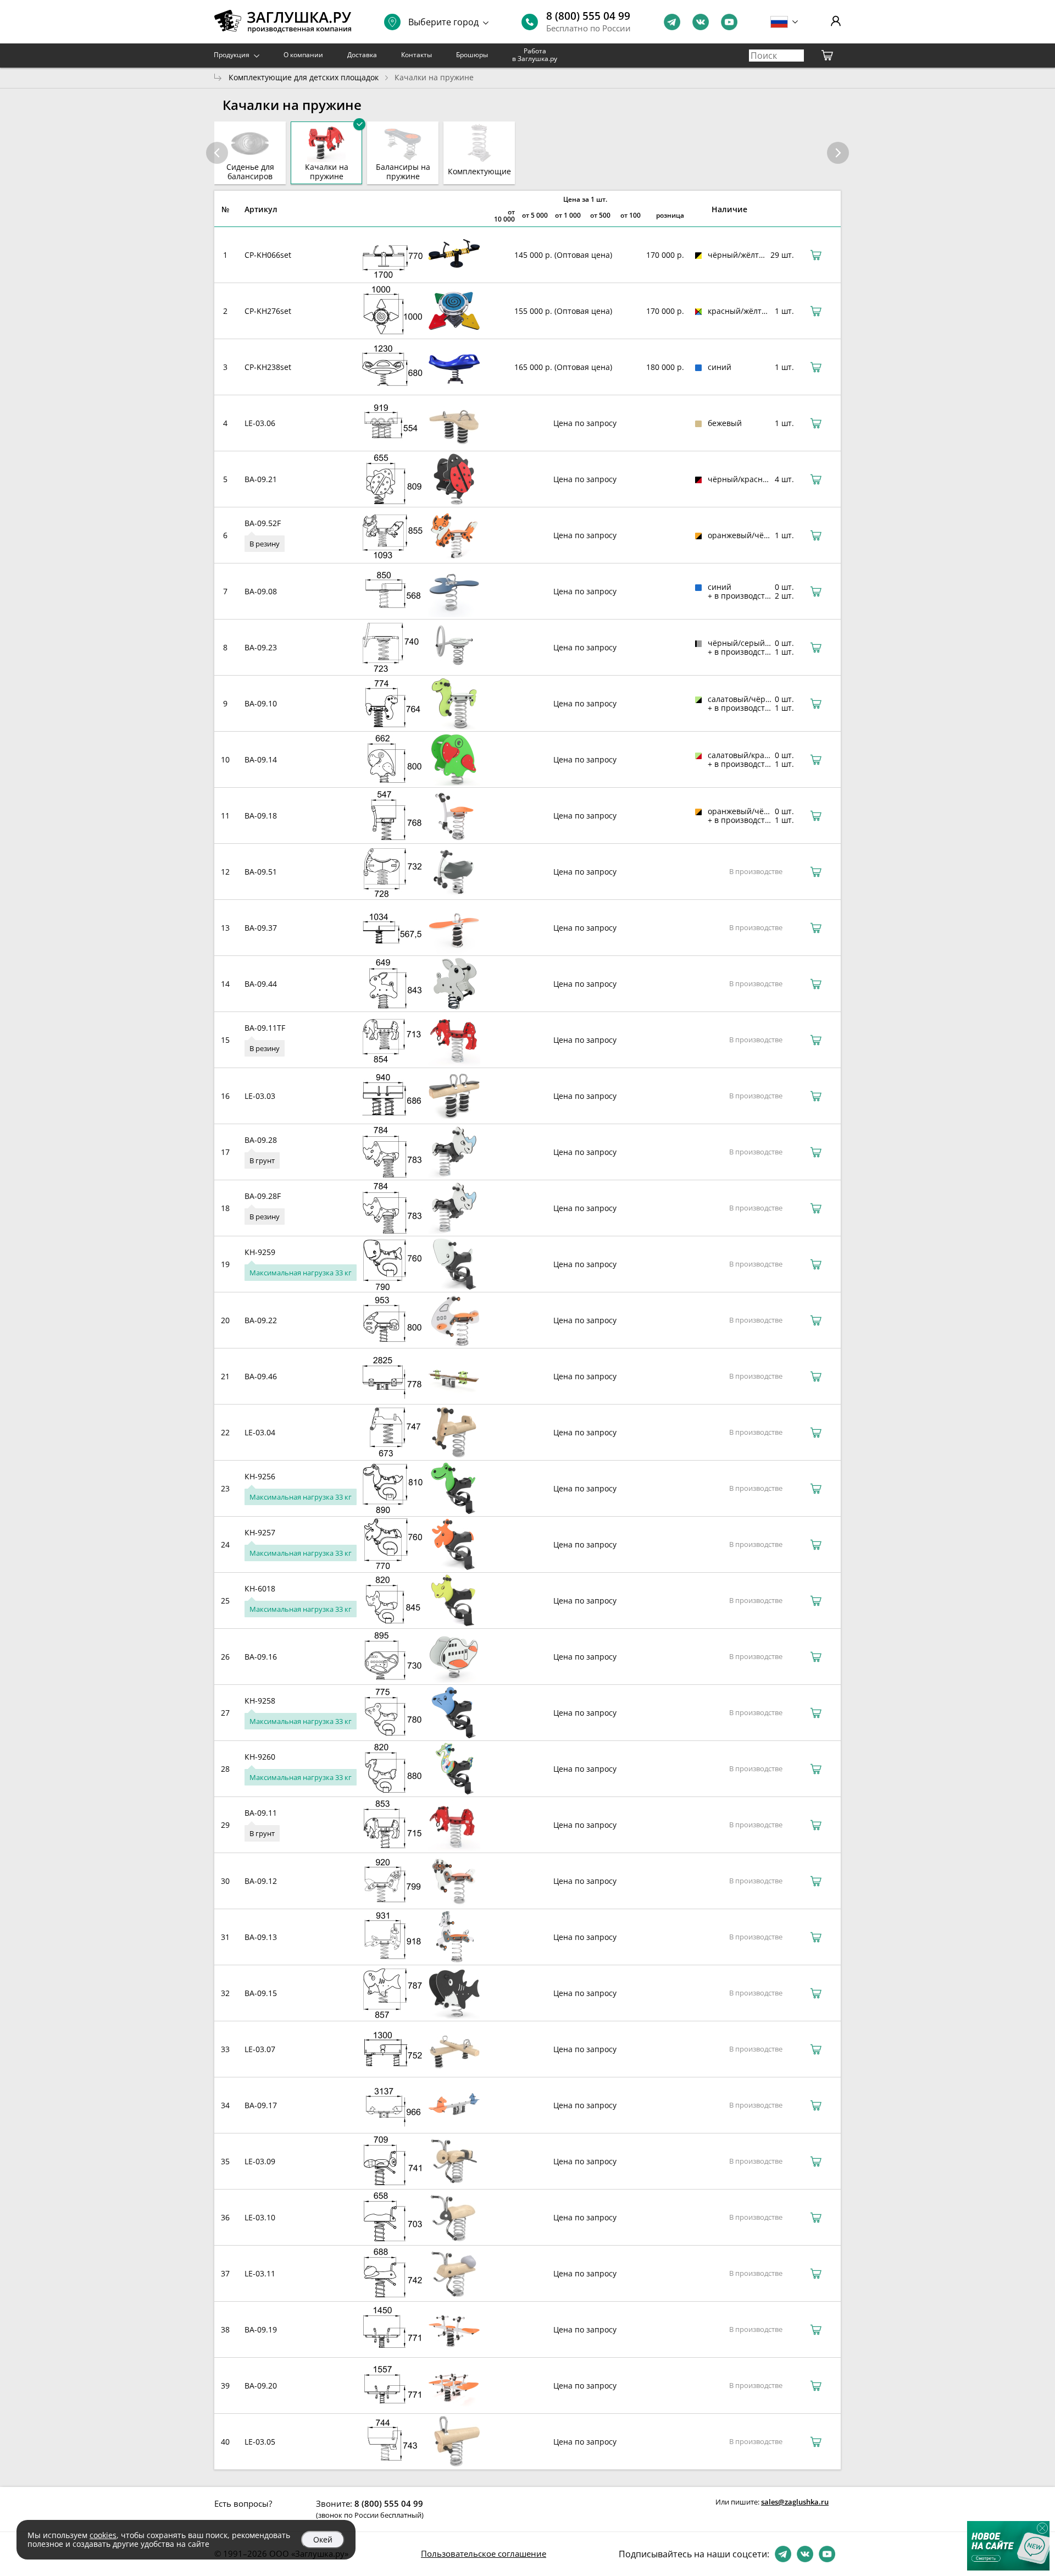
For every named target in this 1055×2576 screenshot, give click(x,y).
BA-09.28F (263, 1196)
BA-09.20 (261, 2386)
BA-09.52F (263, 523)
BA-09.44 (261, 984)
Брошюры (472, 55)
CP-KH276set (268, 311)
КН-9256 (260, 1476)
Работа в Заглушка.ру (535, 55)
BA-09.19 (261, 2329)
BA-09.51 (261, 872)
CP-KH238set (268, 367)
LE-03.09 (260, 2161)
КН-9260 (260, 1757)
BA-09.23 (261, 647)
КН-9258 (260, 1701)
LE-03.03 (260, 1096)
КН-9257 (260, 1532)
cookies (103, 2535)
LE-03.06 (260, 423)
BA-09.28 (261, 1140)
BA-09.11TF (265, 1028)
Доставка (362, 55)
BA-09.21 (261, 479)
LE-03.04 (260, 1432)
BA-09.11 (261, 1813)
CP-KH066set (268, 255)
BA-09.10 (261, 703)
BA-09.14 (261, 759)
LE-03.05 (260, 2442)
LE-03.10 (260, 2217)
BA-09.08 (261, 591)
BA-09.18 (261, 816)
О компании (303, 55)
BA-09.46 (261, 1376)
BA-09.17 (261, 2105)
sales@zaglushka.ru (795, 2502)
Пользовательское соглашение (484, 2553)
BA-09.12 (261, 1881)
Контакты (417, 55)
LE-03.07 (260, 2049)
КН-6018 (260, 1588)
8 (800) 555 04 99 (588, 16)
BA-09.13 (261, 1937)
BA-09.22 (261, 1320)
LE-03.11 (260, 2273)
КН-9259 (260, 1252)
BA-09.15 (261, 1993)
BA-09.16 (261, 1657)
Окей (323, 2539)
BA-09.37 (261, 928)
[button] (838, 153)
